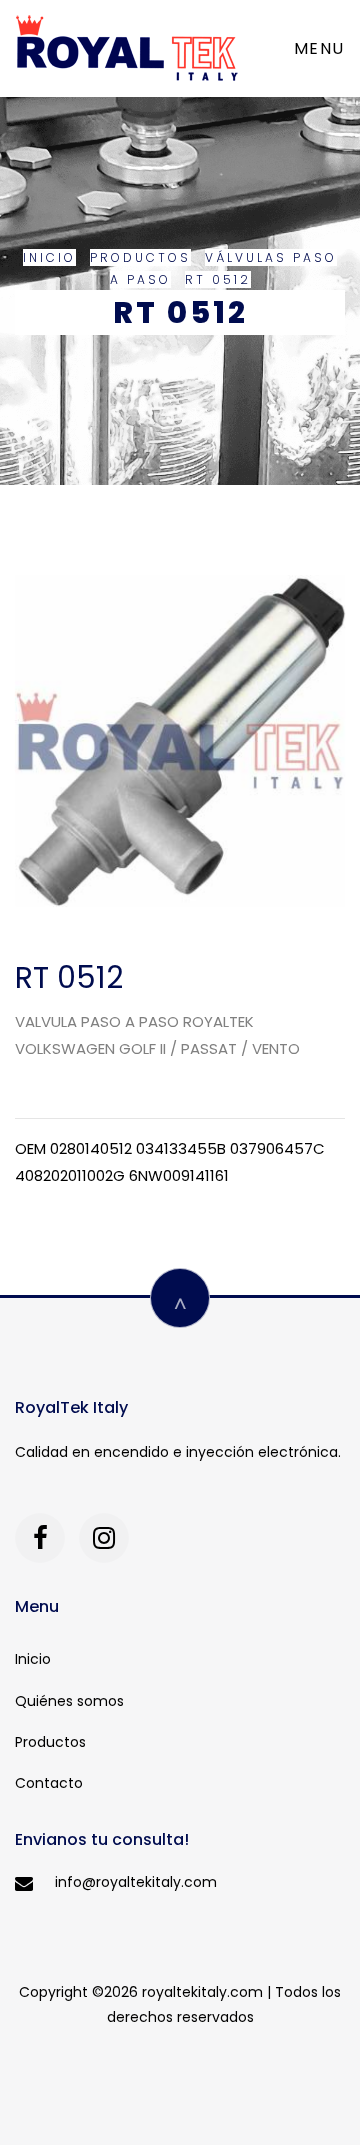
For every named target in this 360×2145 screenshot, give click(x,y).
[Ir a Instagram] (104, 1538)
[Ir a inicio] (127, 48)
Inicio (49, 257)
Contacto (49, 1783)
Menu (319, 48)
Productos (140, 257)
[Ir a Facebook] (40, 1538)
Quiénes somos (69, 1701)
